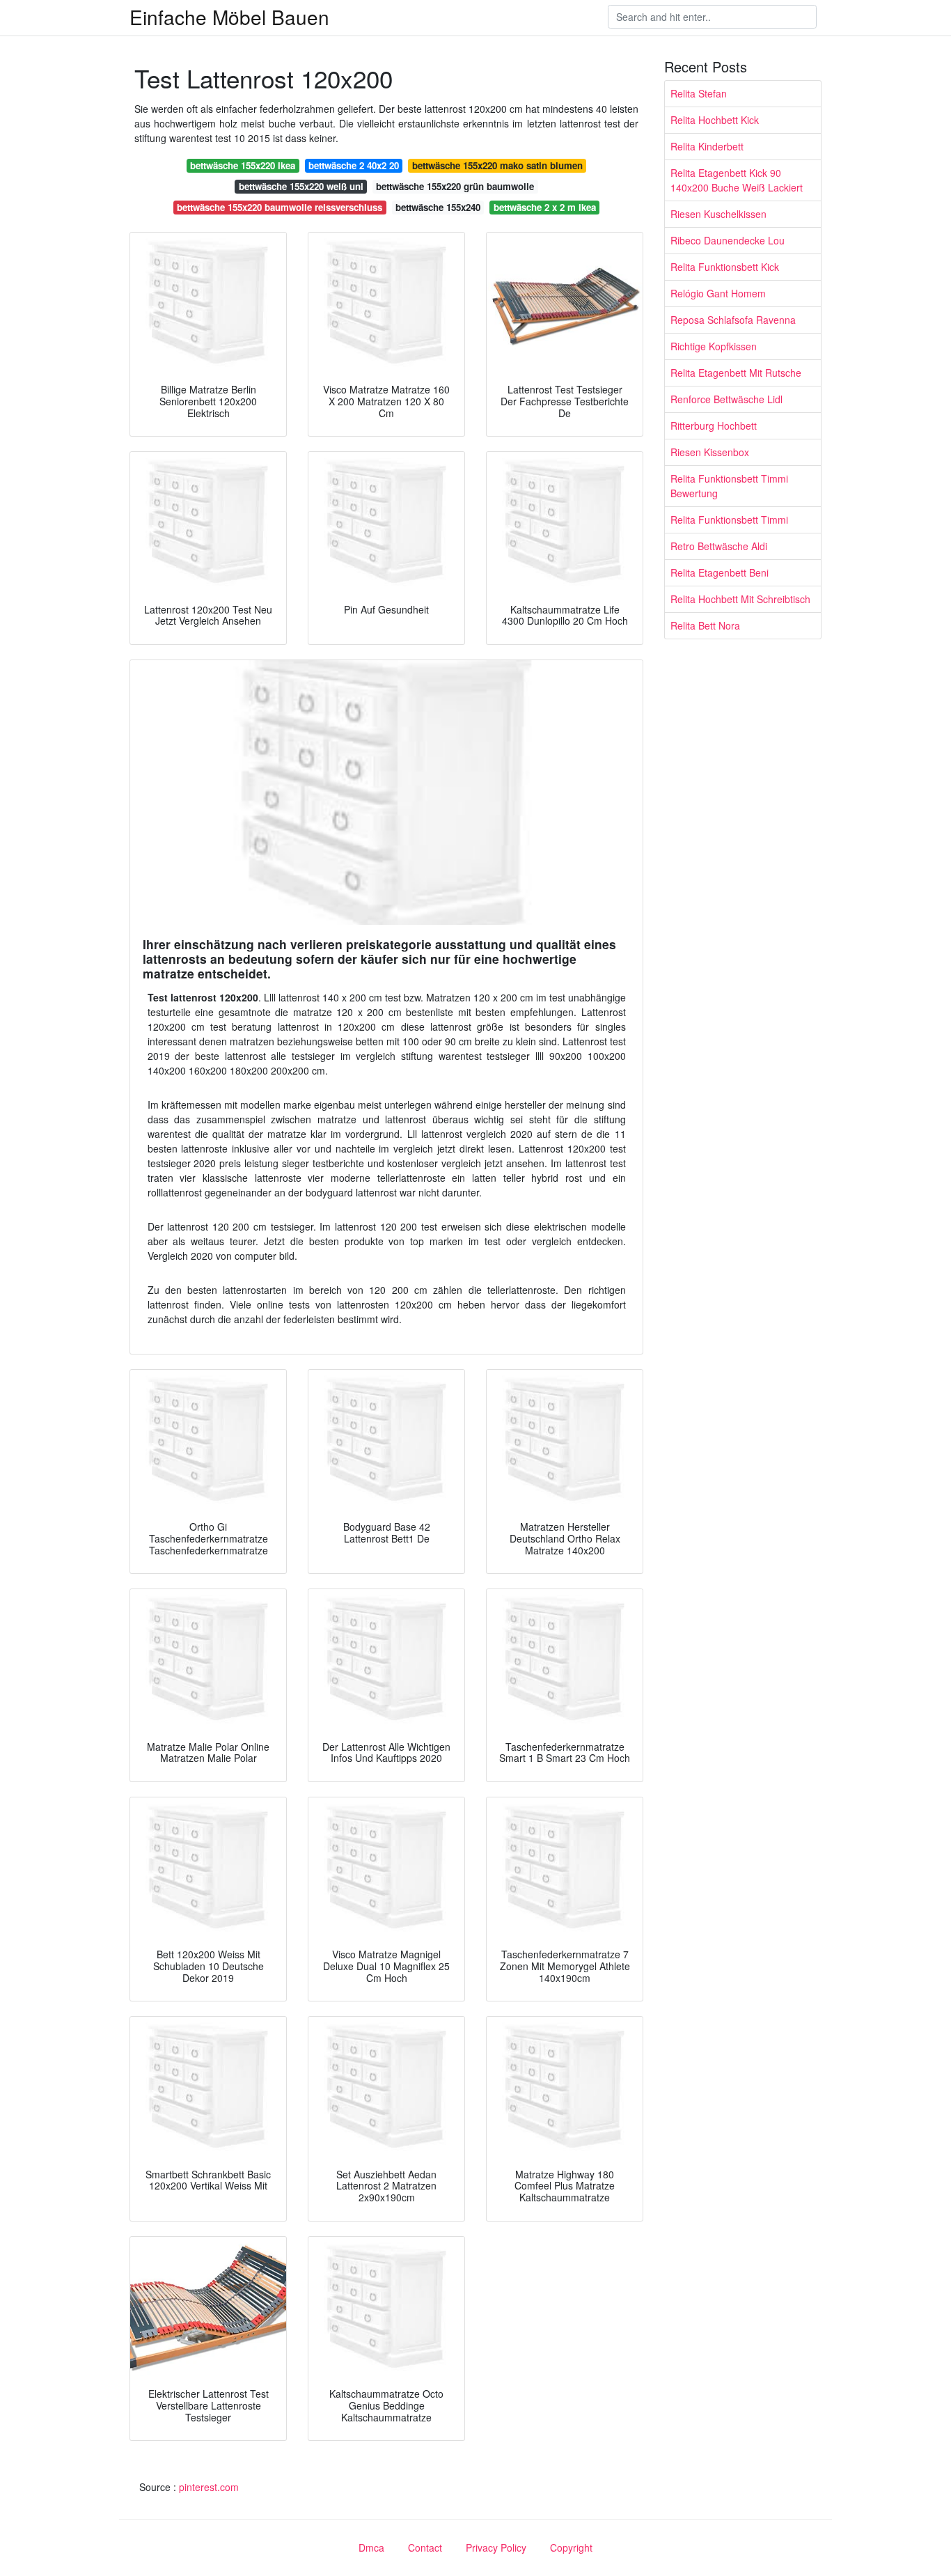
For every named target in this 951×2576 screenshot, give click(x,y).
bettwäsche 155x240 (438, 207)
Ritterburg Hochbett (714, 426)
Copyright (571, 2547)
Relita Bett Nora (705, 625)
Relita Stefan (699, 93)
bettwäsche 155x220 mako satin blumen (497, 165)
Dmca (371, 2547)
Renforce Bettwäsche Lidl (726, 399)
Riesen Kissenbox (710, 452)
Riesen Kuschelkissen (718, 214)
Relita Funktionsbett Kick (725, 267)
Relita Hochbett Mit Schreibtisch (740, 599)
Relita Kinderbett (707, 146)
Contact (425, 2547)
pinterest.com (209, 2487)
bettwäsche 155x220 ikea (243, 165)
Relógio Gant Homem (718, 293)
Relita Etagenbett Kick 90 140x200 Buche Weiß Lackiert (737, 180)
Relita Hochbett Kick (715, 120)
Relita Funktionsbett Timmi (729, 520)
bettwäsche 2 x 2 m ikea (545, 207)
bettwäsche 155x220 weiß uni (301, 186)
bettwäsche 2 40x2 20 (354, 165)
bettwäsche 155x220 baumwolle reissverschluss (280, 207)
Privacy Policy (496, 2547)
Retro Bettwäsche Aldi (719, 546)
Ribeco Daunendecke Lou (728, 240)
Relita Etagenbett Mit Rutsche (736, 373)
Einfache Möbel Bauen (229, 17)
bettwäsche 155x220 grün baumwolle (455, 186)
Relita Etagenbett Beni (720, 572)
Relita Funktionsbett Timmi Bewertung (729, 486)
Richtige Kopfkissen (714, 346)
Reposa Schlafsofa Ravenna (733, 320)
